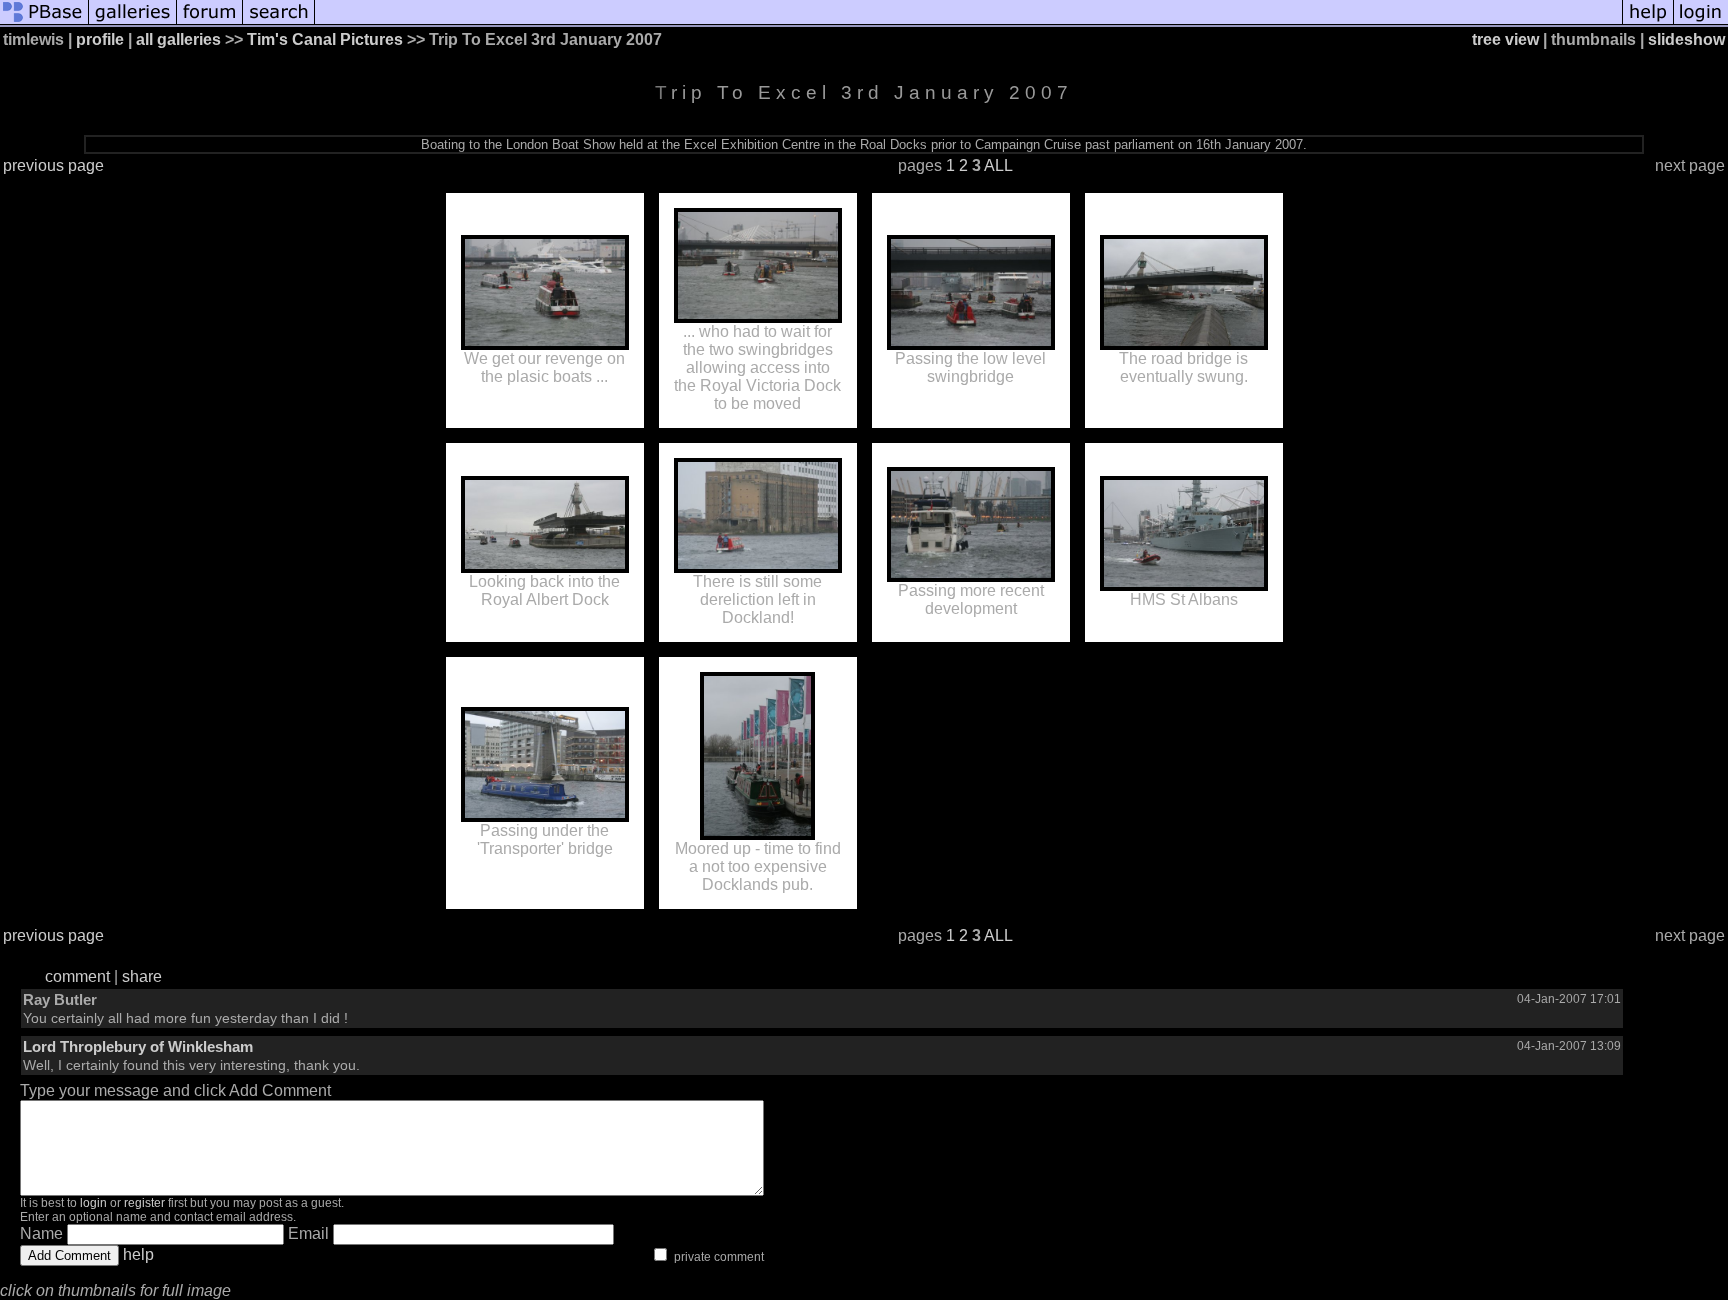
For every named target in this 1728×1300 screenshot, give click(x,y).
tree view (1505, 39)
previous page (53, 165)
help (138, 1254)
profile (100, 39)
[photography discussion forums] (210, 22)
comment (77, 976)
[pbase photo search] (279, 22)
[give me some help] (1648, 22)
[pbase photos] (44, 22)
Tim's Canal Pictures (325, 39)
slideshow (1686, 39)
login (93, 1203)
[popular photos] (968, 22)
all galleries (178, 39)
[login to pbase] (1701, 22)
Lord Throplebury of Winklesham (138, 1046)
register (144, 1203)
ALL (998, 165)
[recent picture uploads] (133, 22)
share (142, 976)
